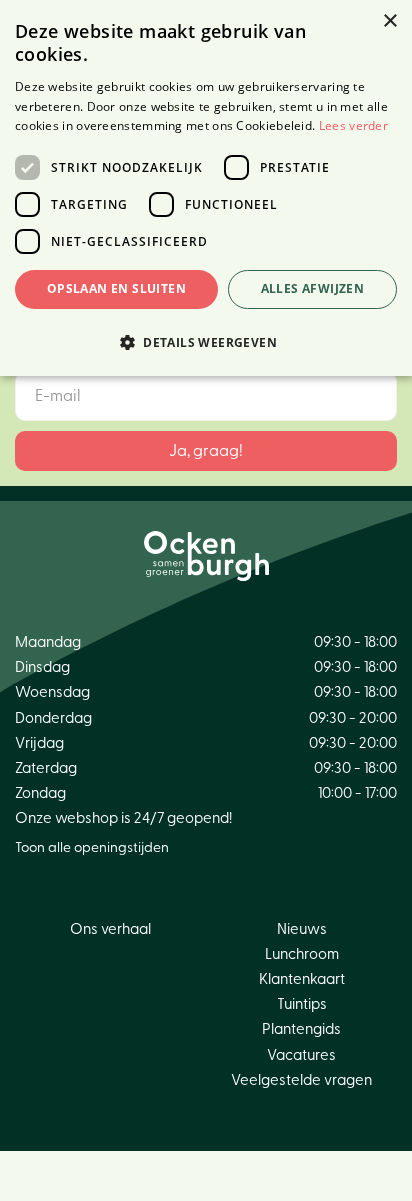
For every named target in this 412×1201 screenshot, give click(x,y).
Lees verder (353, 125)
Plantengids (301, 1029)
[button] (206, 341)
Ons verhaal (110, 929)
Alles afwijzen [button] (313, 288)
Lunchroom (302, 954)
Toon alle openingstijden (92, 848)
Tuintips (302, 1004)
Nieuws (302, 929)
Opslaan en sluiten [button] (116, 288)
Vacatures (301, 1055)
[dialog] (206, 188)
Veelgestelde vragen (301, 1080)
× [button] (389, 21)
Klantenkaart (302, 979)
